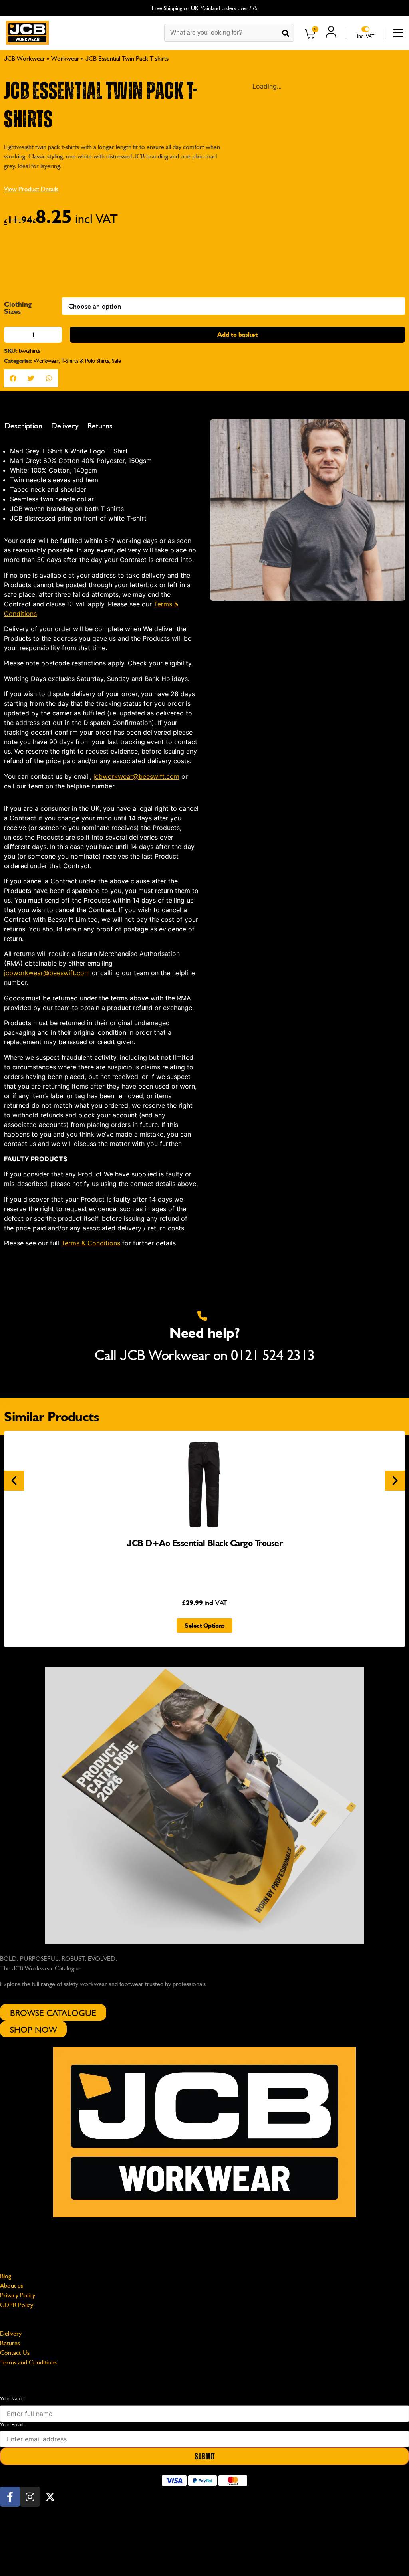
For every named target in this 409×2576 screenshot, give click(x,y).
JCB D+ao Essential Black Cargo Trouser (204, 1481)
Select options (204, 1563)
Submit (205, 2395)
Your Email (12, 2362)
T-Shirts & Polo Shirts (85, 958)
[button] (256, 96)
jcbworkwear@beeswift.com (38, 2179)
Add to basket (237, 932)
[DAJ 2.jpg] (308, 1108)
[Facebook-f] (10, 2438)
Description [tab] (23, 1024)
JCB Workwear (25, 58)
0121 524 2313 (273, 1293)
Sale (116, 958)
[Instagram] (30, 2438)
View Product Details (31, 189)
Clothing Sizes (18, 906)
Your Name (12, 2337)
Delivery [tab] (65, 1024)
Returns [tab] (100, 1024)
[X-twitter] (50, 2438)
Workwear (65, 58)
